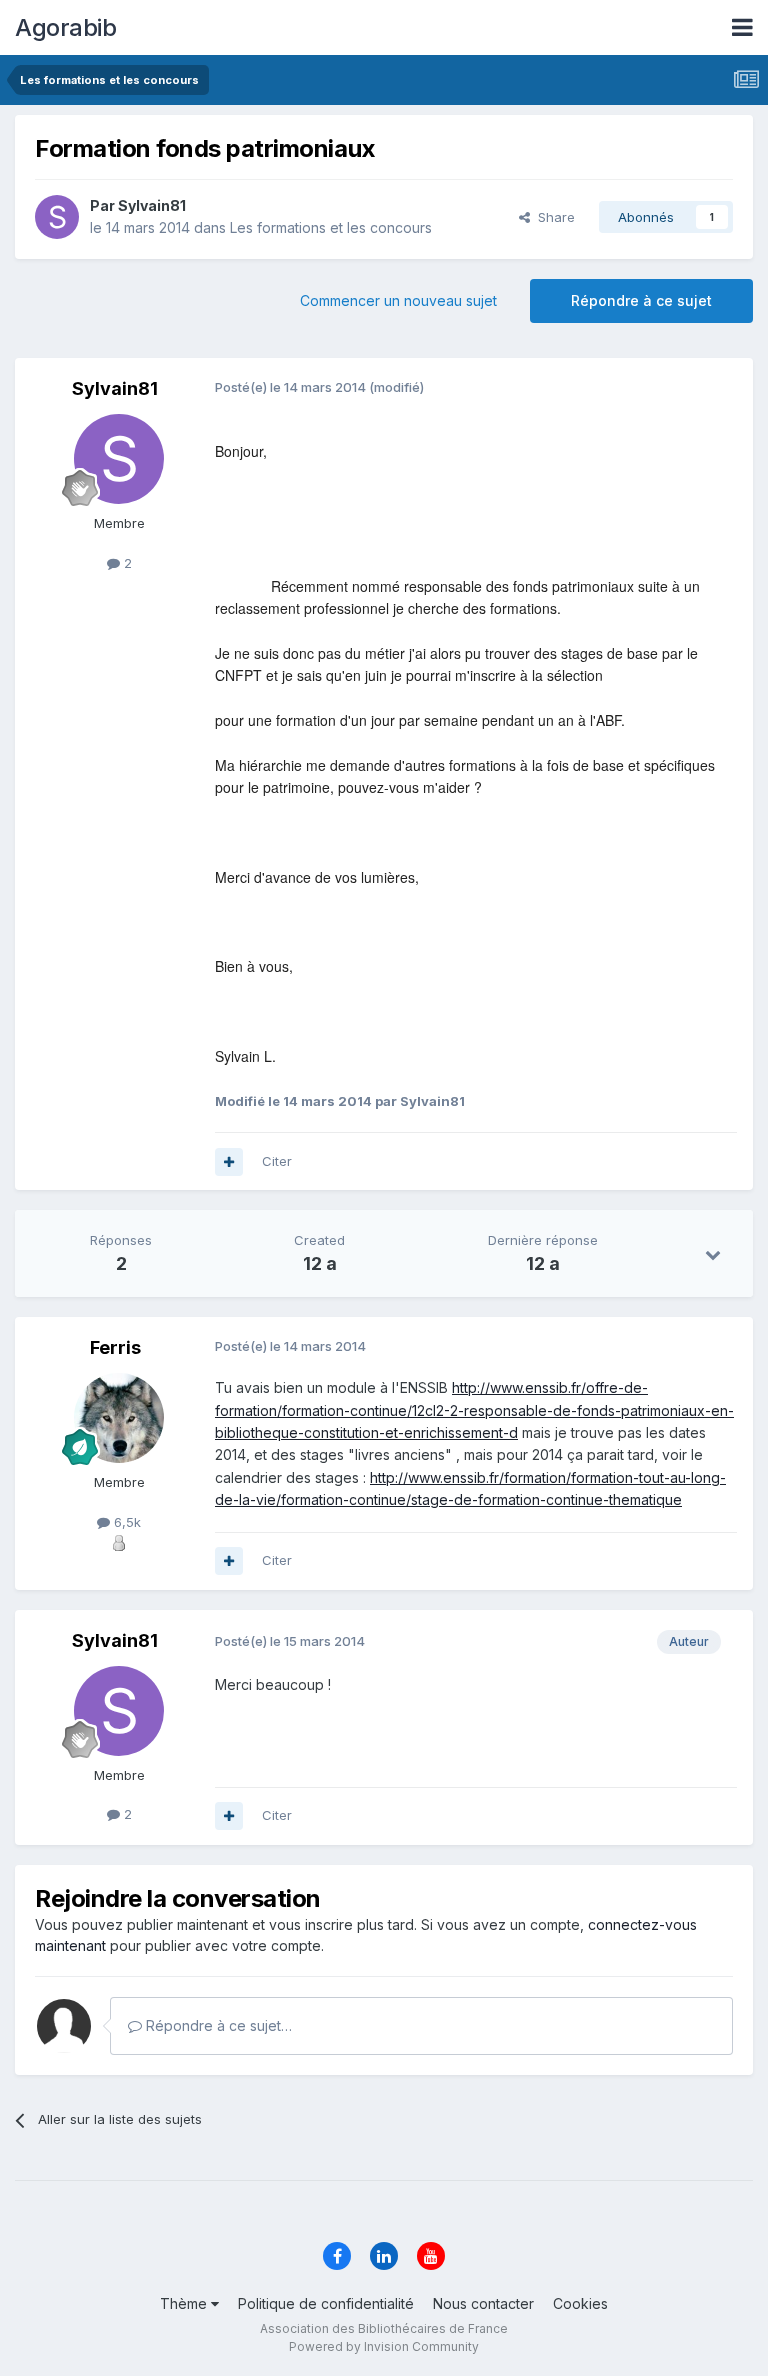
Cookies (580, 2303)
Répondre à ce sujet (641, 300)
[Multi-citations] (229, 1162)
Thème (185, 2303)
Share (552, 217)
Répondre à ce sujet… (217, 2025)
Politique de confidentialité (326, 2303)
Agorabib (65, 27)
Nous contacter (483, 2303)
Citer (277, 1161)
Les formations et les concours (331, 227)
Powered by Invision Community (384, 2346)
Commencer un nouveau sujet (398, 300)
